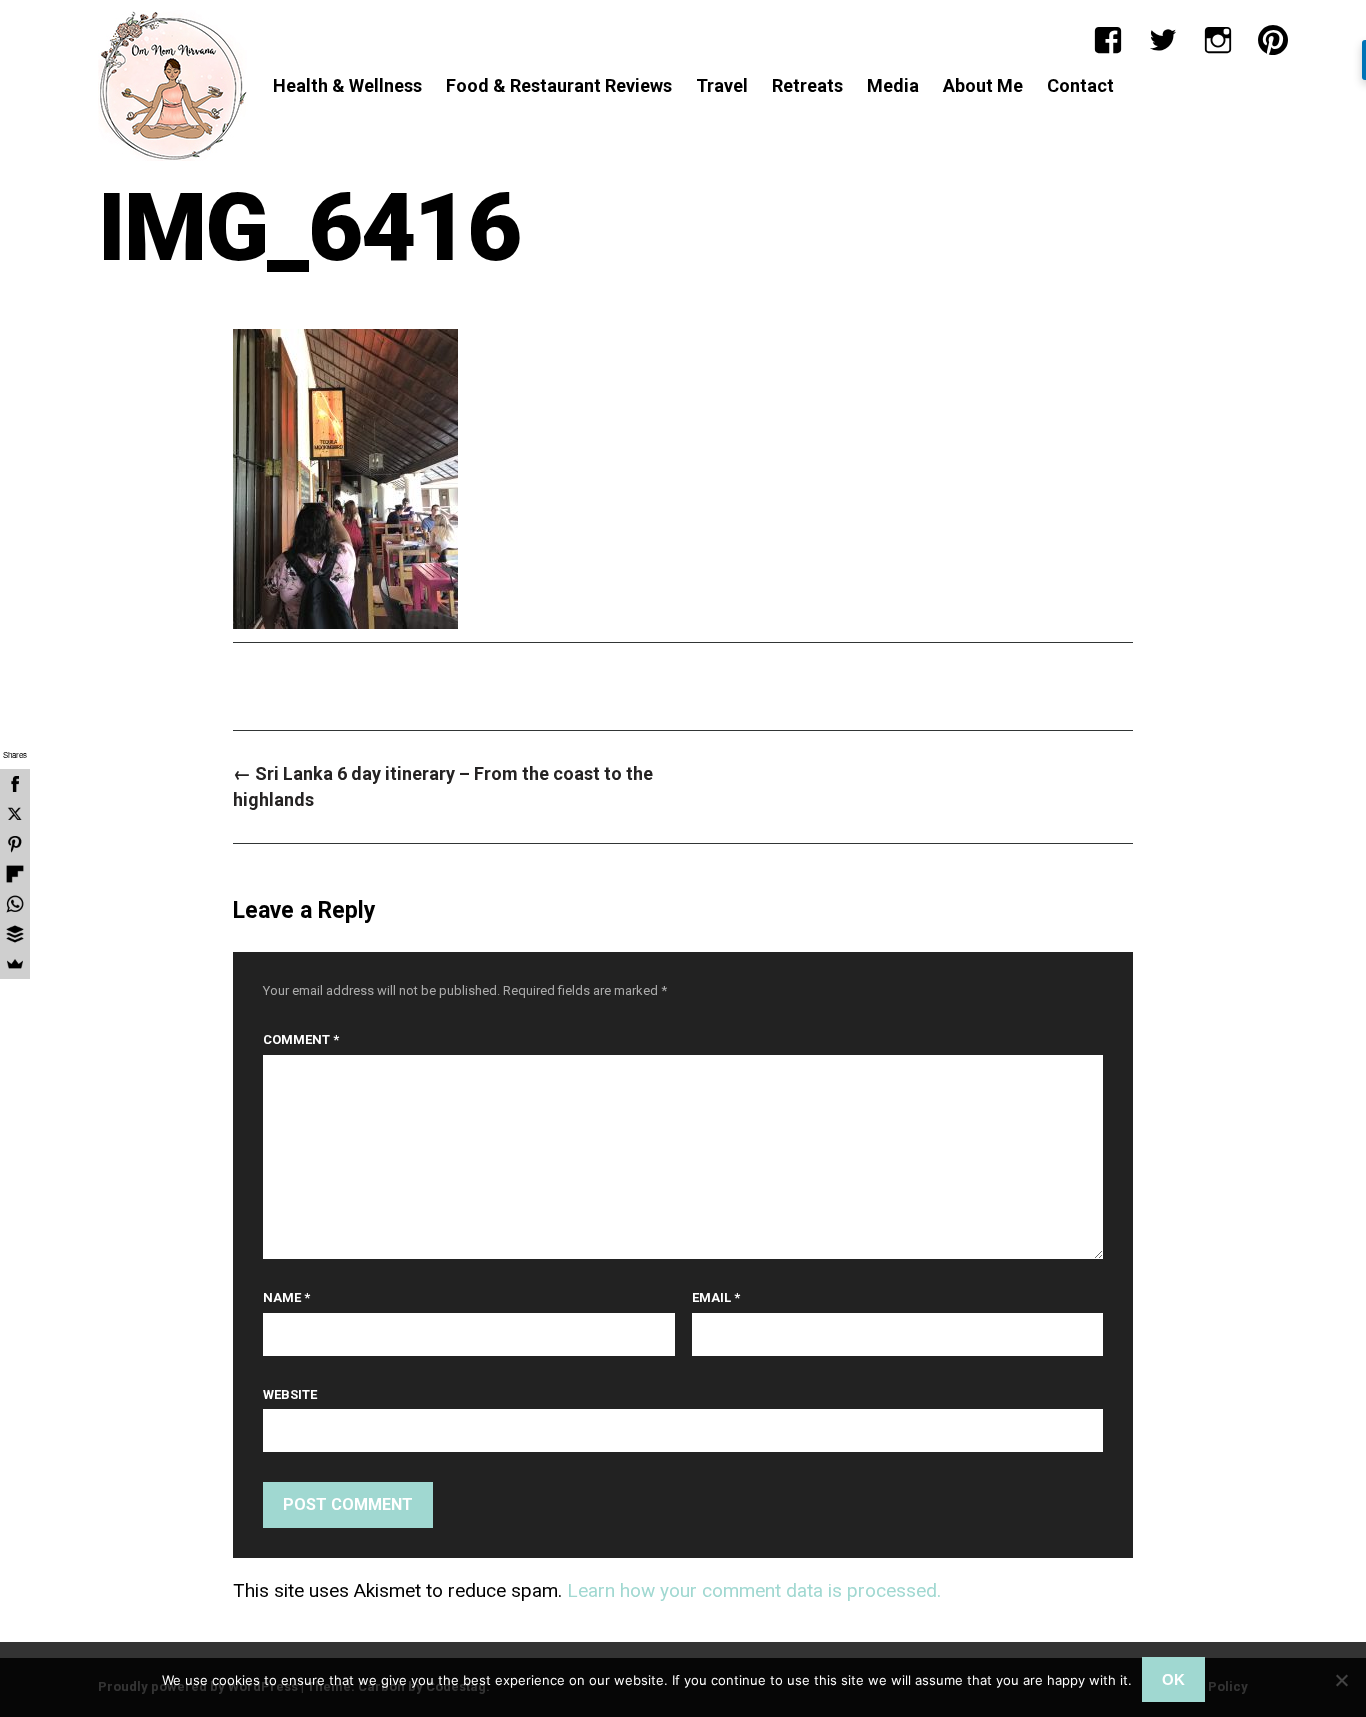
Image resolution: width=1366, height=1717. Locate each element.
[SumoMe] (15, 964)
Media (893, 85)
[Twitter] (1163, 40)
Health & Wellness (347, 85)
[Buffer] (15, 934)
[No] (1341, 1680)
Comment (301, 1039)
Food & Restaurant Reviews (559, 85)
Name (286, 1297)
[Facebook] (1108, 40)
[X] (15, 814)
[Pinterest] (1273, 40)
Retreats (807, 85)
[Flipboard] (15, 874)
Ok (1173, 1679)
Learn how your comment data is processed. (754, 1590)
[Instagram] (1218, 40)
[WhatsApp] (15, 904)
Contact (1080, 85)
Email (716, 1297)
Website (290, 1394)
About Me (983, 85)
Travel (722, 85)
